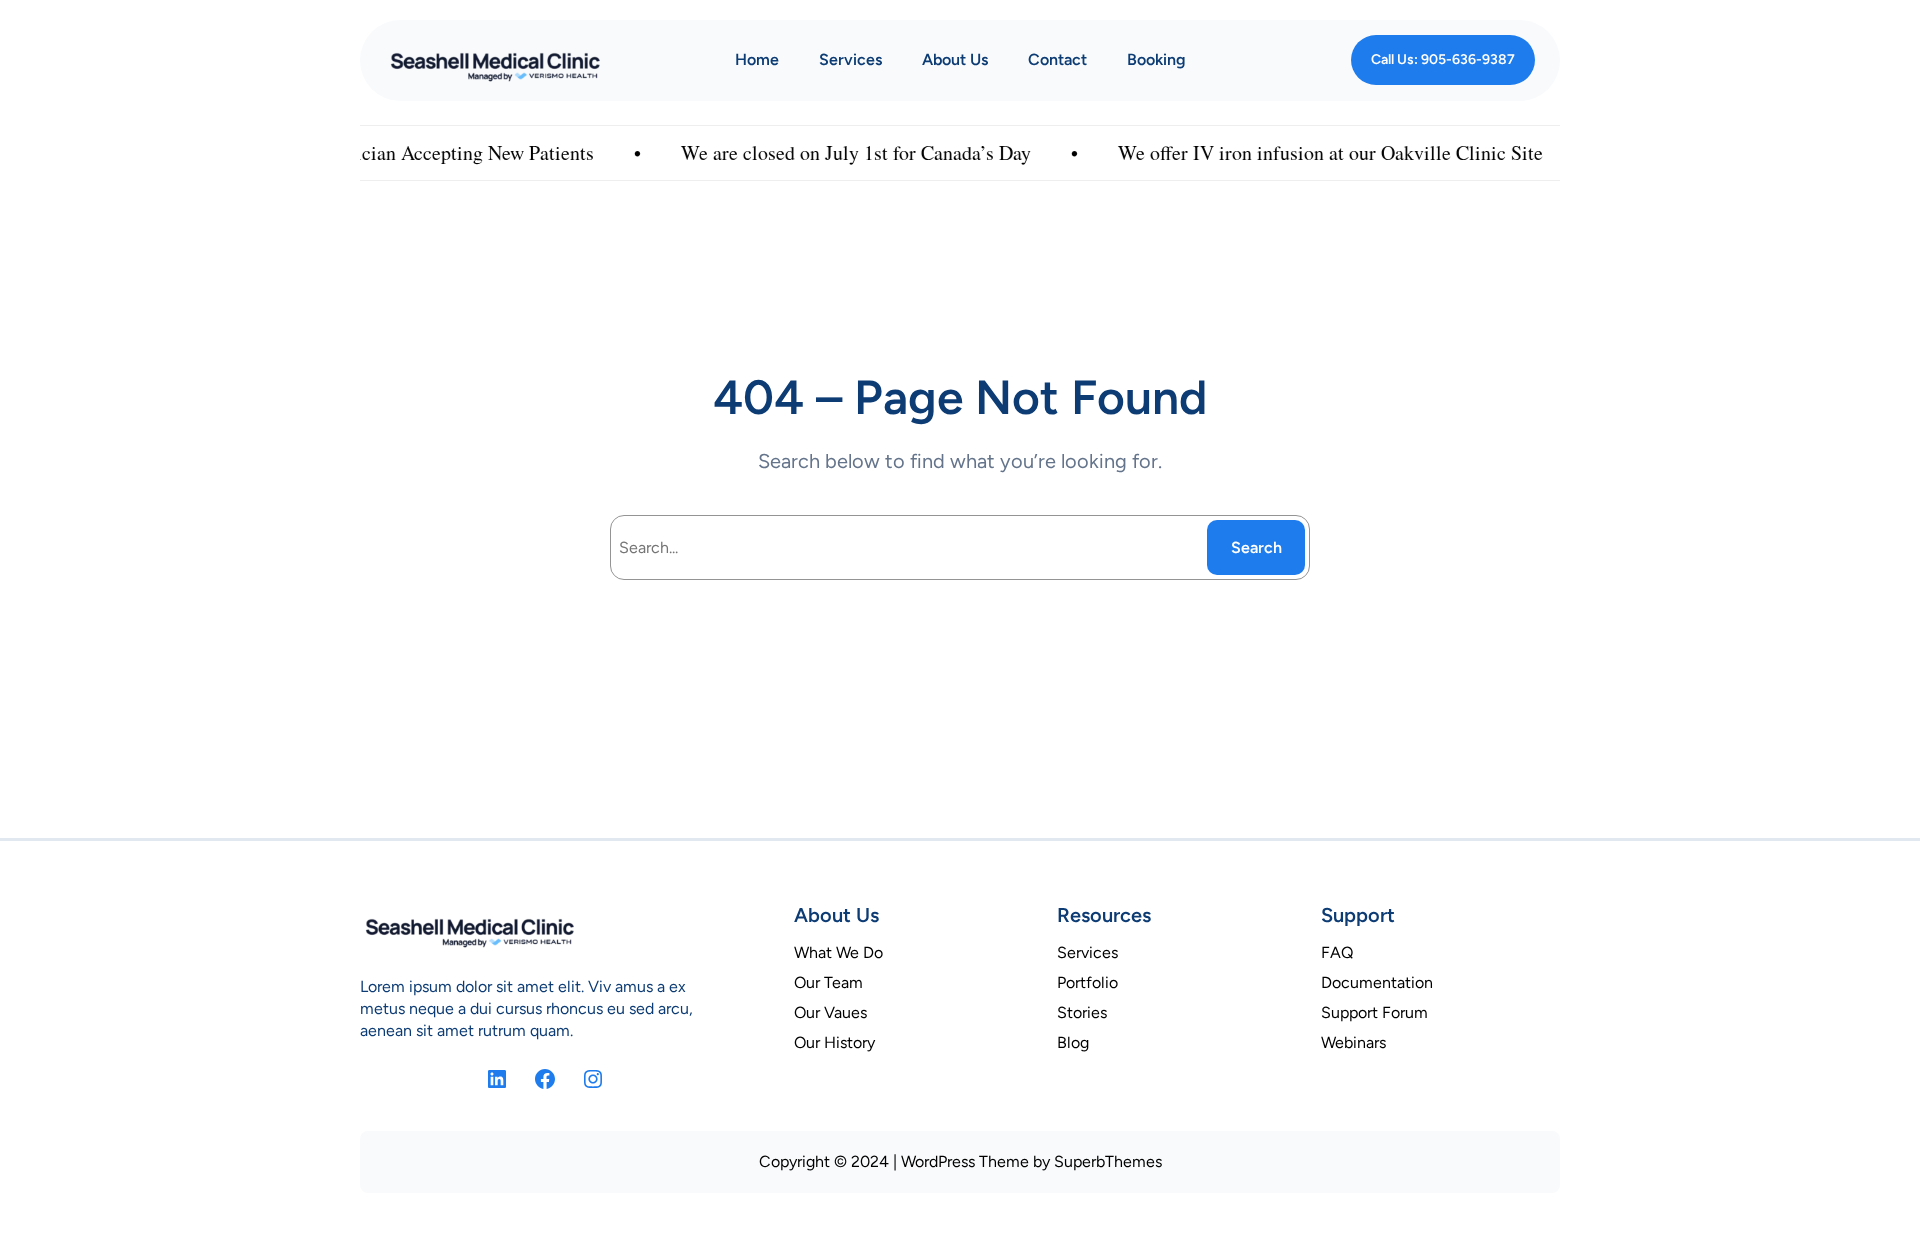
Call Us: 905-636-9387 (1443, 59)
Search (1256, 547)
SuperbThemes (1108, 1161)
